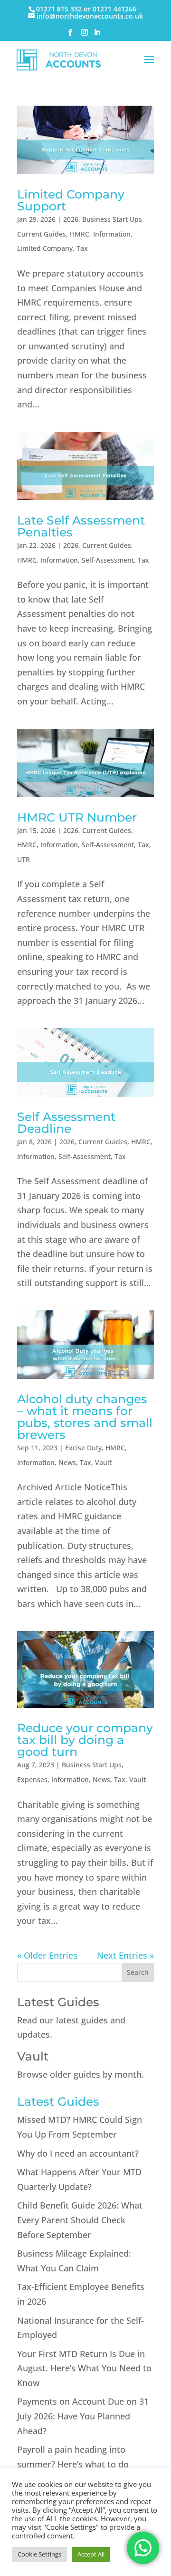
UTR (24, 859)
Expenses (32, 1779)
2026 (71, 219)
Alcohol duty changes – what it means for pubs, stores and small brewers (85, 1417)
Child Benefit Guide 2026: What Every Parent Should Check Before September (80, 2220)
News (67, 1462)
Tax (82, 248)
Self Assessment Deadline (66, 1123)
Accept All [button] (91, 2554)
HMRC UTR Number (77, 817)
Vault (103, 1462)
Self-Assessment (108, 560)
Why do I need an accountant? (78, 2153)
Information (112, 234)
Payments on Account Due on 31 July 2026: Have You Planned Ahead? (83, 2416)
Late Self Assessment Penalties (81, 526)
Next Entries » (125, 1955)
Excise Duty (83, 1448)
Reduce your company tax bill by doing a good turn (85, 1740)
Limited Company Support (71, 200)
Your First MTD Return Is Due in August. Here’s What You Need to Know (84, 2368)
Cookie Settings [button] (39, 2554)
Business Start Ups (112, 219)
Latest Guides (58, 2002)
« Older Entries (47, 1955)
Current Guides (42, 234)
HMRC (80, 234)
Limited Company (45, 248)
